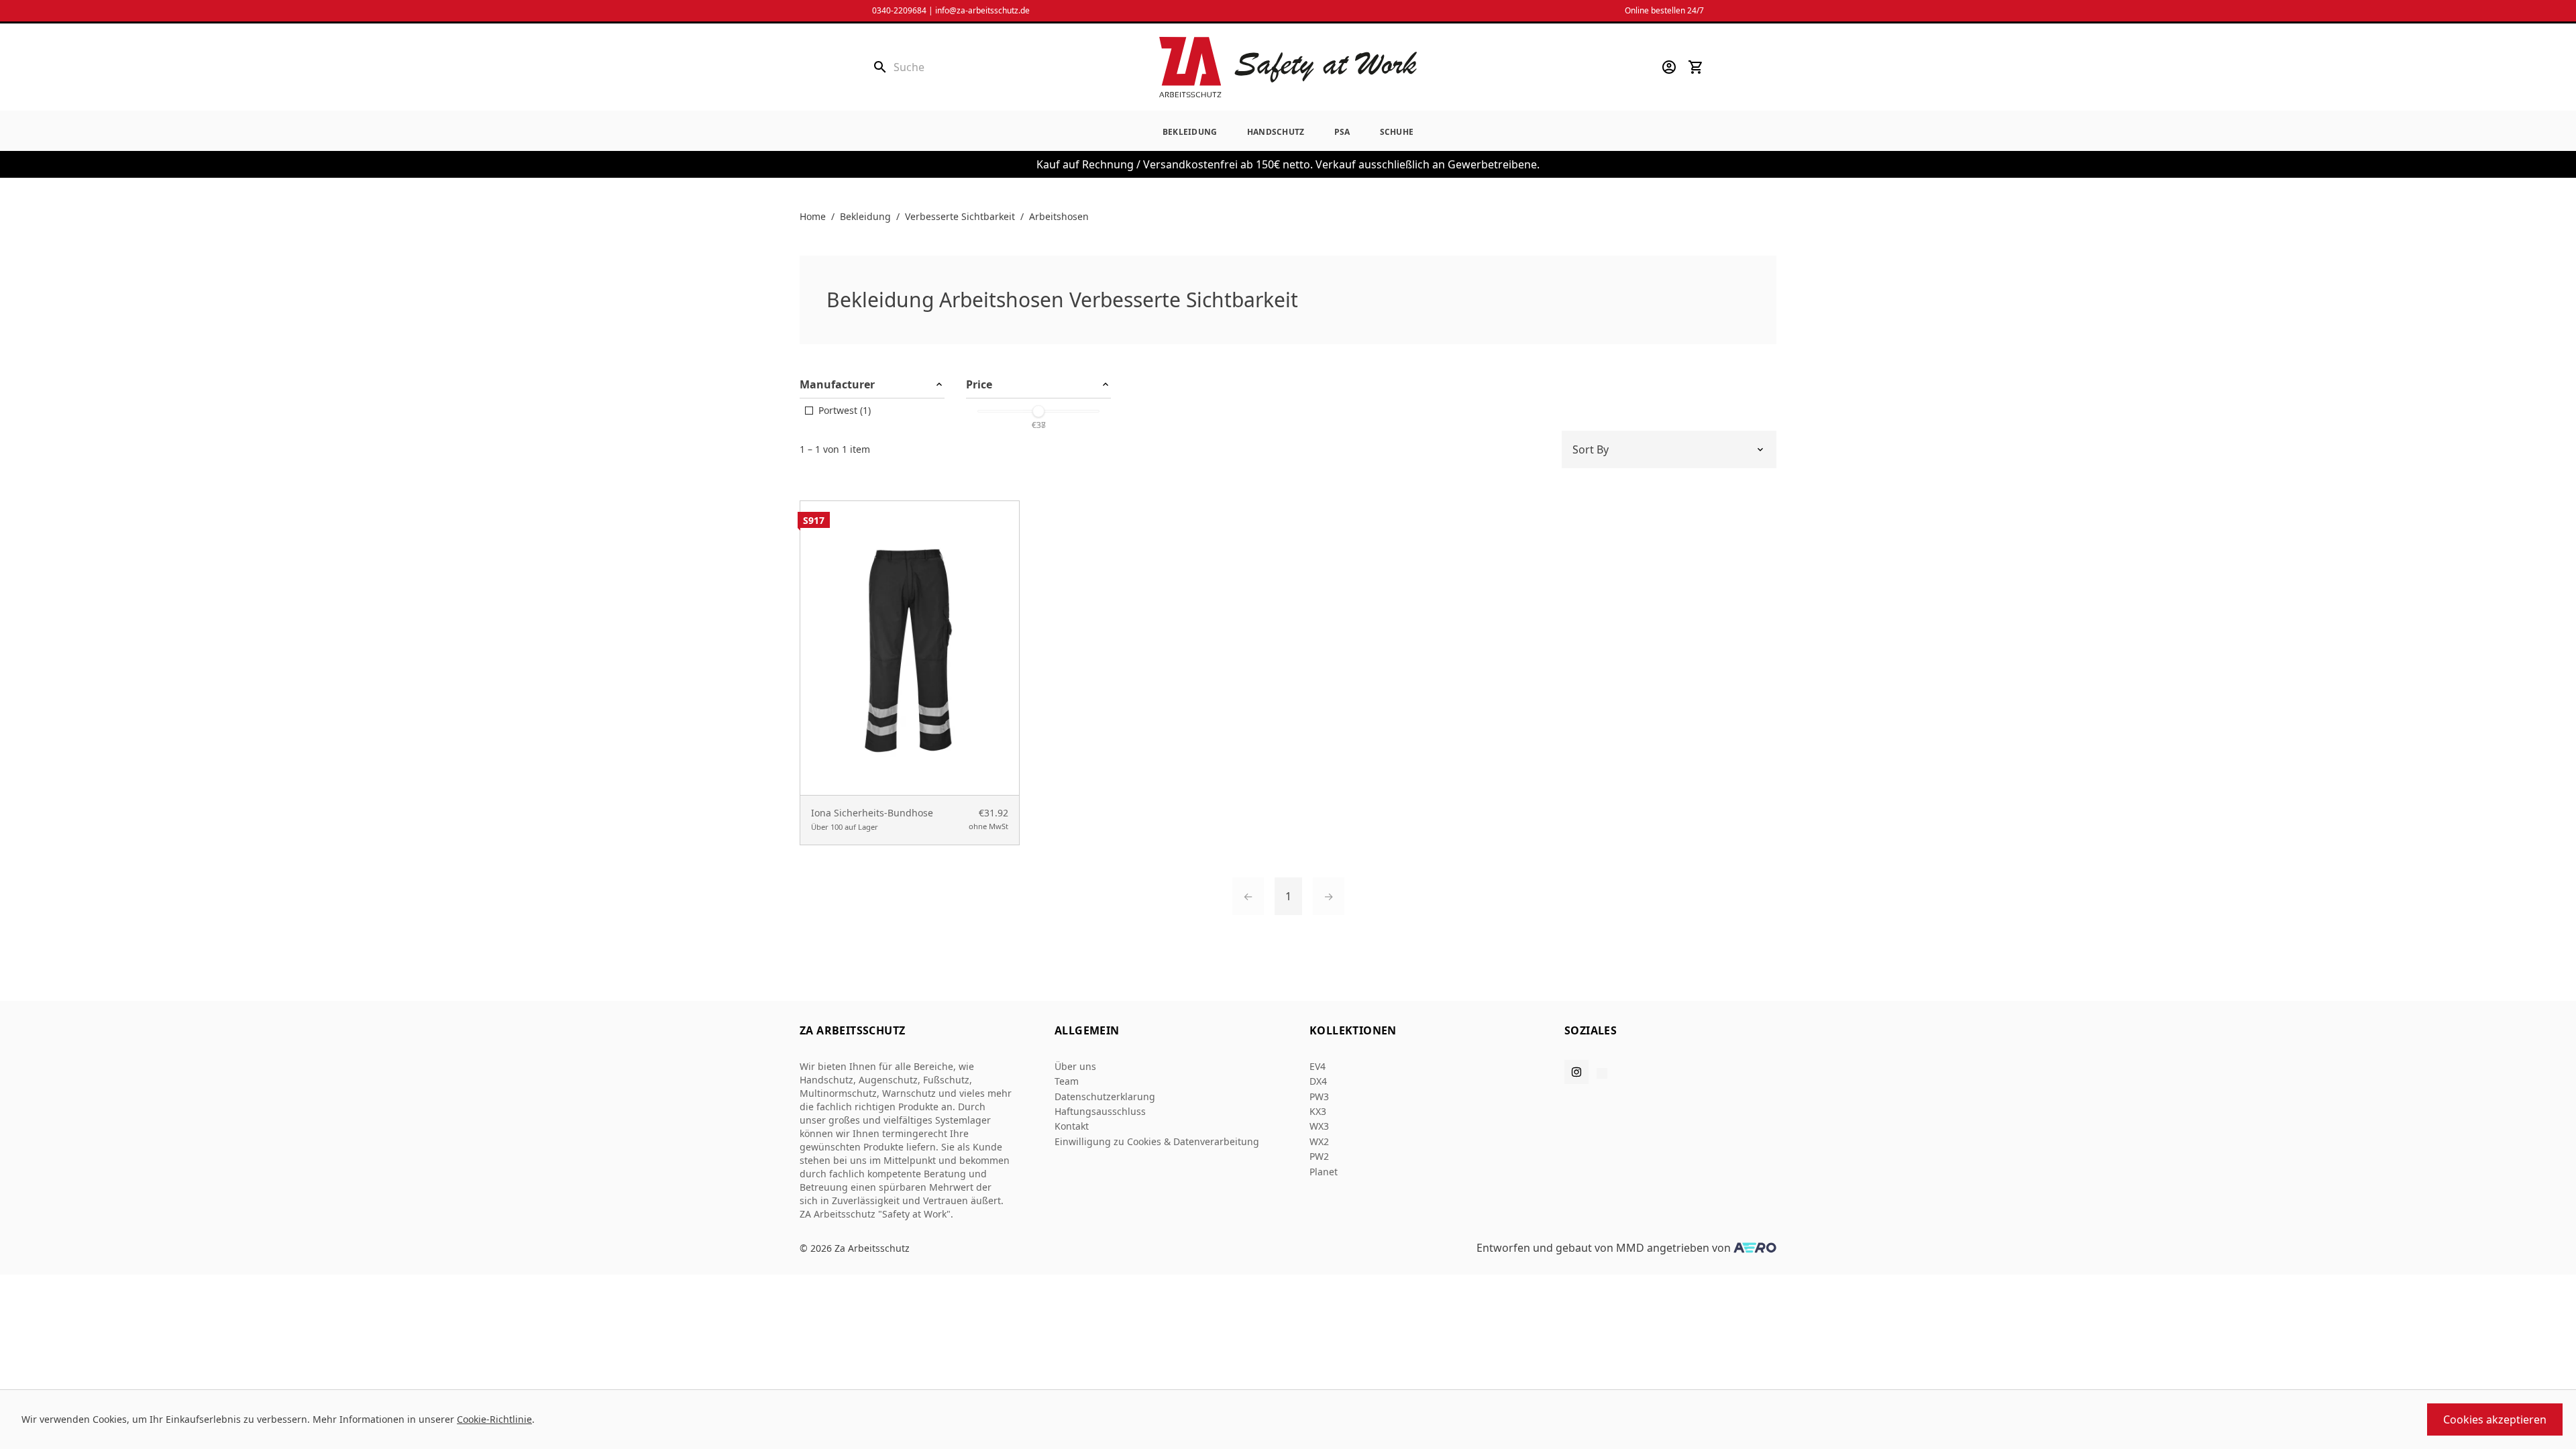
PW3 (1319, 1096)
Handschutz (1276, 132)
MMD (1630, 1248)
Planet (1324, 1172)
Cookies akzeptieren (2495, 1419)
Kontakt (1072, 1126)
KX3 (1318, 1111)
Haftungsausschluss (1100, 1111)
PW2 (1319, 1156)
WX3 (1319, 1126)
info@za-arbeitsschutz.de (982, 10)
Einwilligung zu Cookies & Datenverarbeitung (1157, 1141)
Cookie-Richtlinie (494, 1419)
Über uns (1075, 1066)
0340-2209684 (899, 10)
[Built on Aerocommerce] (1755, 1248)
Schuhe (1397, 132)
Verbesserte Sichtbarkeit (960, 216)
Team (1067, 1081)
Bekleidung (1190, 132)
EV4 (1318, 1066)
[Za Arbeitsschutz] (1288, 67)
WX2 (1319, 1141)
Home (813, 216)
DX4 (1318, 1081)
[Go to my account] (1669, 67)
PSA (1342, 132)
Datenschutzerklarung (1105, 1096)
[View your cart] (1696, 67)
